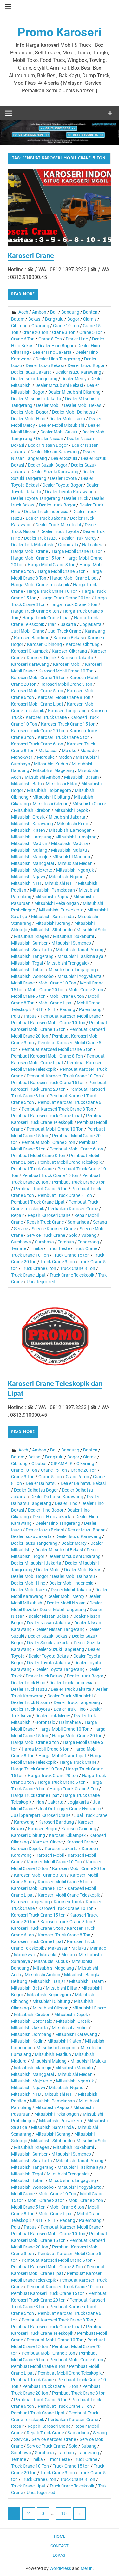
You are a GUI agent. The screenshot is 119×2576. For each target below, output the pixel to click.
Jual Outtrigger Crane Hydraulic (69, 1809)
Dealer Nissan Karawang (55, 452)
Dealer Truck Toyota (60, 531)
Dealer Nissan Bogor (48, 445)
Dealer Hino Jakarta (52, 352)
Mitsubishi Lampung (31, 837)
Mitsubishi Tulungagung (72, 970)
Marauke (46, 757)
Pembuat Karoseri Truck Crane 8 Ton (57, 1109)
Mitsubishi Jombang (31, 2034)
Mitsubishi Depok (71, 810)
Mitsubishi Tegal (27, 963)
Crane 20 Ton (35, 332)
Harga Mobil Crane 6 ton (62, 571)
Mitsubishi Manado (71, 857)
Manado (89, 751)
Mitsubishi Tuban (28, 970)
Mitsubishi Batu (26, 784)
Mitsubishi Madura (69, 843)
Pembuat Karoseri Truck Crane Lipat (47, 1116)
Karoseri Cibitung (83, 644)
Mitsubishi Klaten (28, 830)
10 (64, 2514)
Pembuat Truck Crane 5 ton (41, 1189)
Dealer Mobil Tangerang (63, 1610)
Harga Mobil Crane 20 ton (77, 1736)
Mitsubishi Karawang (32, 824)
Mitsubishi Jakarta (67, 817)
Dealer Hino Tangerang (58, 359)
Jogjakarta (91, 624)
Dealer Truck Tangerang (77, 1702)
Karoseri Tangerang (67, 711)
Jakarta (68, 624)
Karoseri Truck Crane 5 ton (64, 737)
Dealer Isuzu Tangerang (34, 379)
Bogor (73, 319)
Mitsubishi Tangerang (32, 956)
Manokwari (22, 757)
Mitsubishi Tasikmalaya (80, 956)
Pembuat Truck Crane (32, 1169)
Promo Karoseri (60, 32)
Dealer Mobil (48, 405)
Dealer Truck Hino (28, 1683)
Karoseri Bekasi (69, 638)
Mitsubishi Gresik (28, 817)
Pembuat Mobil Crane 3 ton (48, 1142)
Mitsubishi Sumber (29, 943)
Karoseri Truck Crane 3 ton (66, 1922)
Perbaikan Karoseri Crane (73, 1209)
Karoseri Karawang (30, 664)
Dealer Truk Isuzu (41, 538)
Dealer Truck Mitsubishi (58, 525)
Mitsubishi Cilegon (51, 804)
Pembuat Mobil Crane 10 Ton (55, 1129)
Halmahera (93, 545)
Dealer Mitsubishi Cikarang (74, 392)
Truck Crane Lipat (28, 1275)
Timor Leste (58, 1248)
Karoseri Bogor (43, 1829)
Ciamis (90, 319)
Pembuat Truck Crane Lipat (38, 1202)
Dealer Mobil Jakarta (71, 1590)
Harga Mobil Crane (30, 551)
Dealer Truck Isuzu (29, 1689)
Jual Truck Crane (64, 631)
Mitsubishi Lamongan (70, 830)
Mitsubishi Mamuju (30, 857)
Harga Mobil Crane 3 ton (52, 565)
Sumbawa (21, 1242)
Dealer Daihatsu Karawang (57, 1497)
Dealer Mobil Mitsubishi (61, 425)
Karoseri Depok (42, 658)
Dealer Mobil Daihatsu (73, 412)
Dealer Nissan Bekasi (49, 1616)
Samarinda (78, 1222)
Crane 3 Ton (64, 332)
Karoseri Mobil (67, 664)
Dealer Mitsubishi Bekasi (59, 385)
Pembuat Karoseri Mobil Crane (71, 1016)
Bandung (70, 312)
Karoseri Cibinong (44, 644)
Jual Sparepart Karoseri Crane (41, 1815)
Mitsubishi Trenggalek (68, 963)
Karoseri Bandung (32, 638)
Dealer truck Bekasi (44, 1676)
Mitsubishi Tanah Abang (80, 950)
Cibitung (19, 326)
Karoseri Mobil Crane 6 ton (64, 1882)
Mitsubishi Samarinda (53, 917)
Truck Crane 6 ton (39, 1268)
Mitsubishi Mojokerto (32, 870)
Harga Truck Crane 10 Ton (52, 591)
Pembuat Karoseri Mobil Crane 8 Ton (47, 1056)
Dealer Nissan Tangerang (60, 1629)
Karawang (95, 631)
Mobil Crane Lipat (56, 1003)
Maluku (69, 751)
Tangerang (88, 1242)
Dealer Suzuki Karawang (54, 472)
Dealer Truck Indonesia (46, 512)
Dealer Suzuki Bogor (48, 465)
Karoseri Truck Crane (46, 717)
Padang (67, 1009)
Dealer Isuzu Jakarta (31, 372)
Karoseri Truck (68, 1902)
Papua (30, 1016)
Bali (54, 312)
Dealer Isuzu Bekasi (45, 365)
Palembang (90, 1009)
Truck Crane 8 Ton (78, 1268)
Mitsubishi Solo (91, 930)
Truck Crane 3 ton (58, 1262)
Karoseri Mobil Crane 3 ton (66, 684)
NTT (52, 1009)
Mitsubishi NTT (60, 883)
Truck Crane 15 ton (71, 1255)
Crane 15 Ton (54, 1470)
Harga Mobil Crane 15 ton (36, 558)
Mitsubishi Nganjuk (75, 870)
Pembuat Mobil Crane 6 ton (76, 1149)
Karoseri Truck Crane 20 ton (38, 731)
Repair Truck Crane (45, 1222)
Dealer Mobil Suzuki (59, 432)
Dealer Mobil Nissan (66, 1603)
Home (60, 2536)
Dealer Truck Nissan (30, 1702)
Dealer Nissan (50, 439)
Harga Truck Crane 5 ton (73, 604)
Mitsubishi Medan (75, 863)
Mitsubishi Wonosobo (32, 976)
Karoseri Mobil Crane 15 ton (38, 678)
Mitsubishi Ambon (43, 777)
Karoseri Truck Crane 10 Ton (66, 1908)
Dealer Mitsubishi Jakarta (36, 399)
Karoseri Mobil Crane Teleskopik (69, 1895)
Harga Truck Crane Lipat (46, 618)
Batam (18, 319)
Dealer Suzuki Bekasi (48, 1636)
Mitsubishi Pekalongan (57, 903)
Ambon (39, 312)
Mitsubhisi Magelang (53, 770)
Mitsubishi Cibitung (51, 797)
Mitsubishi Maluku (69, 850)
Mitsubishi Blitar (62, 784)
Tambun (66, 1242)
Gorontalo (68, 545)
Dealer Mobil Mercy (66, 1596)
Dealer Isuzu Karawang (78, 372)
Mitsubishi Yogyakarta (79, 976)
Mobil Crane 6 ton (67, 996)
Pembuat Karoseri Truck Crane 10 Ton (64, 1076)
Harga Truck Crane (78, 1762)
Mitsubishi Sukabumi (73, 936)
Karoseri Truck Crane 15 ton (68, 724)
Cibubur (39, 1463)
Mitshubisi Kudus (51, 764)
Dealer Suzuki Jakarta (48, 1643)
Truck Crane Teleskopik (72, 1275)
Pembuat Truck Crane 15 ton (50, 1175)
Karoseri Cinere (48, 1842)
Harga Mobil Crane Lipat (74, 578)
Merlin (87, 2568)
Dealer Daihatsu (41, 1483)
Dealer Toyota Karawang (69, 492)
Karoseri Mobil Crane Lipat (37, 704)
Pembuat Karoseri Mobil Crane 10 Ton (48, 1023)
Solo (73, 1235)
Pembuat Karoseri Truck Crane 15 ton (48, 1083)
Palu (16, 1016)
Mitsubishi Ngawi (28, 877)
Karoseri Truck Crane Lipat (37, 1941)
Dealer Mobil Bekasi (83, 405)
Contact (60, 2546)
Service (21, 1229)
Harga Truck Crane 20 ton (66, 598)
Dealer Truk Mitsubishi (33, 545)
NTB (40, 1009)
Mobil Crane (23, 983)
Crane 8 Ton (50, 339)
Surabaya (44, 1242)
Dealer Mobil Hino (28, 419)
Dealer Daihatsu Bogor (36, 1490)
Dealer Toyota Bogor (63, 485)
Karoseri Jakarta (77, 658)
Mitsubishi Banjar (48, 1981)
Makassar (48, 751)
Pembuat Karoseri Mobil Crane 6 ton (57, 1049)
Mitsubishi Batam (81, 777)
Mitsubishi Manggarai (33, 863)
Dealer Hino (77, 339)
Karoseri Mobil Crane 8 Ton (64, 697)
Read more (23, 294)
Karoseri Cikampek (30, 651)
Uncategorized (41, 1282)
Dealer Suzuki (64, 458)
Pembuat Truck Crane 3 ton (79, 1182)
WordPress (60, 2568)
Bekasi (35, 319)
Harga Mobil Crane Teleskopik (40, 585)
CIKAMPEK (62, 1463)
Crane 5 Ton (91, 332)
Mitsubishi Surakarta (32, 950)
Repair (17, 1215)
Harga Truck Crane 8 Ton (74, 1789)
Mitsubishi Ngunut (67, 877)
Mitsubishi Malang (29, 850)
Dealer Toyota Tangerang (36, 498)
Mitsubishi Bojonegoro (49, 790)
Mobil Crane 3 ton (86, 990)
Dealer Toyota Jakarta (49, 1663)
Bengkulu (54, 319)
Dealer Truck (76, 498)
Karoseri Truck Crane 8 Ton (64, 1935)
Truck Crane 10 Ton (30, 1255)
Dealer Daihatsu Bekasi (83, 1483)
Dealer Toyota (64, 478)
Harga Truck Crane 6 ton (35, 611)
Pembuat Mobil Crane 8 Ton (38, 1156)
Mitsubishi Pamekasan (53, 890)
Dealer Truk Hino (70, 1709)
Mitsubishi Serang (53, 923)
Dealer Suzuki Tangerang (60, 1649)
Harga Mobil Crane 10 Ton (77, 551)
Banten (90, 312)
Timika (36, 1248)
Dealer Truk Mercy (79, 538)
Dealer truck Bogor (57, 505)
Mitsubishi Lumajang (76, 837)
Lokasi (60, 2555)
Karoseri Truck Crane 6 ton (37, 744)
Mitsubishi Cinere (89, 804)
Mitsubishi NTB (26, 883)
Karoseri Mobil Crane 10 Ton (66, 671)
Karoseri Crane (31, 256)
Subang (89, 1235)
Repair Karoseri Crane (49, 1215)
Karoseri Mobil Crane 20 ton (79, 1868)
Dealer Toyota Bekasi (49, 1656)
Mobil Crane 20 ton (46, 990)
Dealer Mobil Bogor (30, 412)
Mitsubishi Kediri (73, 824)
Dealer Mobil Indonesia (71, 1583)
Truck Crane (85, 1248)
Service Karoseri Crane (54, 1229)
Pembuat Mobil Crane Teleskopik (70, 1162)
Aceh (23, 312)
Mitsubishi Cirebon (32, 810)
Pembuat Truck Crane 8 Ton (65, 1195)
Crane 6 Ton (23, 339)
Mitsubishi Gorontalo (32, 2021)
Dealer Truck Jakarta (46, 518)
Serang (100, 1222)
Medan (65, 757)
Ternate (19, 1248)
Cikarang (40, 326)
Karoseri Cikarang (69, 651)
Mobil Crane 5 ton (28, 996)
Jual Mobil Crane (28, 631)
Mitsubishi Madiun (29, 843)
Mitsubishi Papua (52, 897)
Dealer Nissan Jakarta (49, 1623)
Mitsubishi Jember (70, 2028)
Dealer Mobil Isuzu (67, 419)
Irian (52, 624)
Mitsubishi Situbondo (52, 930)
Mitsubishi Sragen (32, 936)
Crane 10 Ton (66, 326)
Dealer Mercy (74, 379)
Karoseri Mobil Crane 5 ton (37, 691)
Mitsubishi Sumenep (71, 943)
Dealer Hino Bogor (56, 346)
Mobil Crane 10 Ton (57, 983)
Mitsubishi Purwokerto (61, 910)
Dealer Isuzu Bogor (86, 365)
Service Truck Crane (46, 1235)
